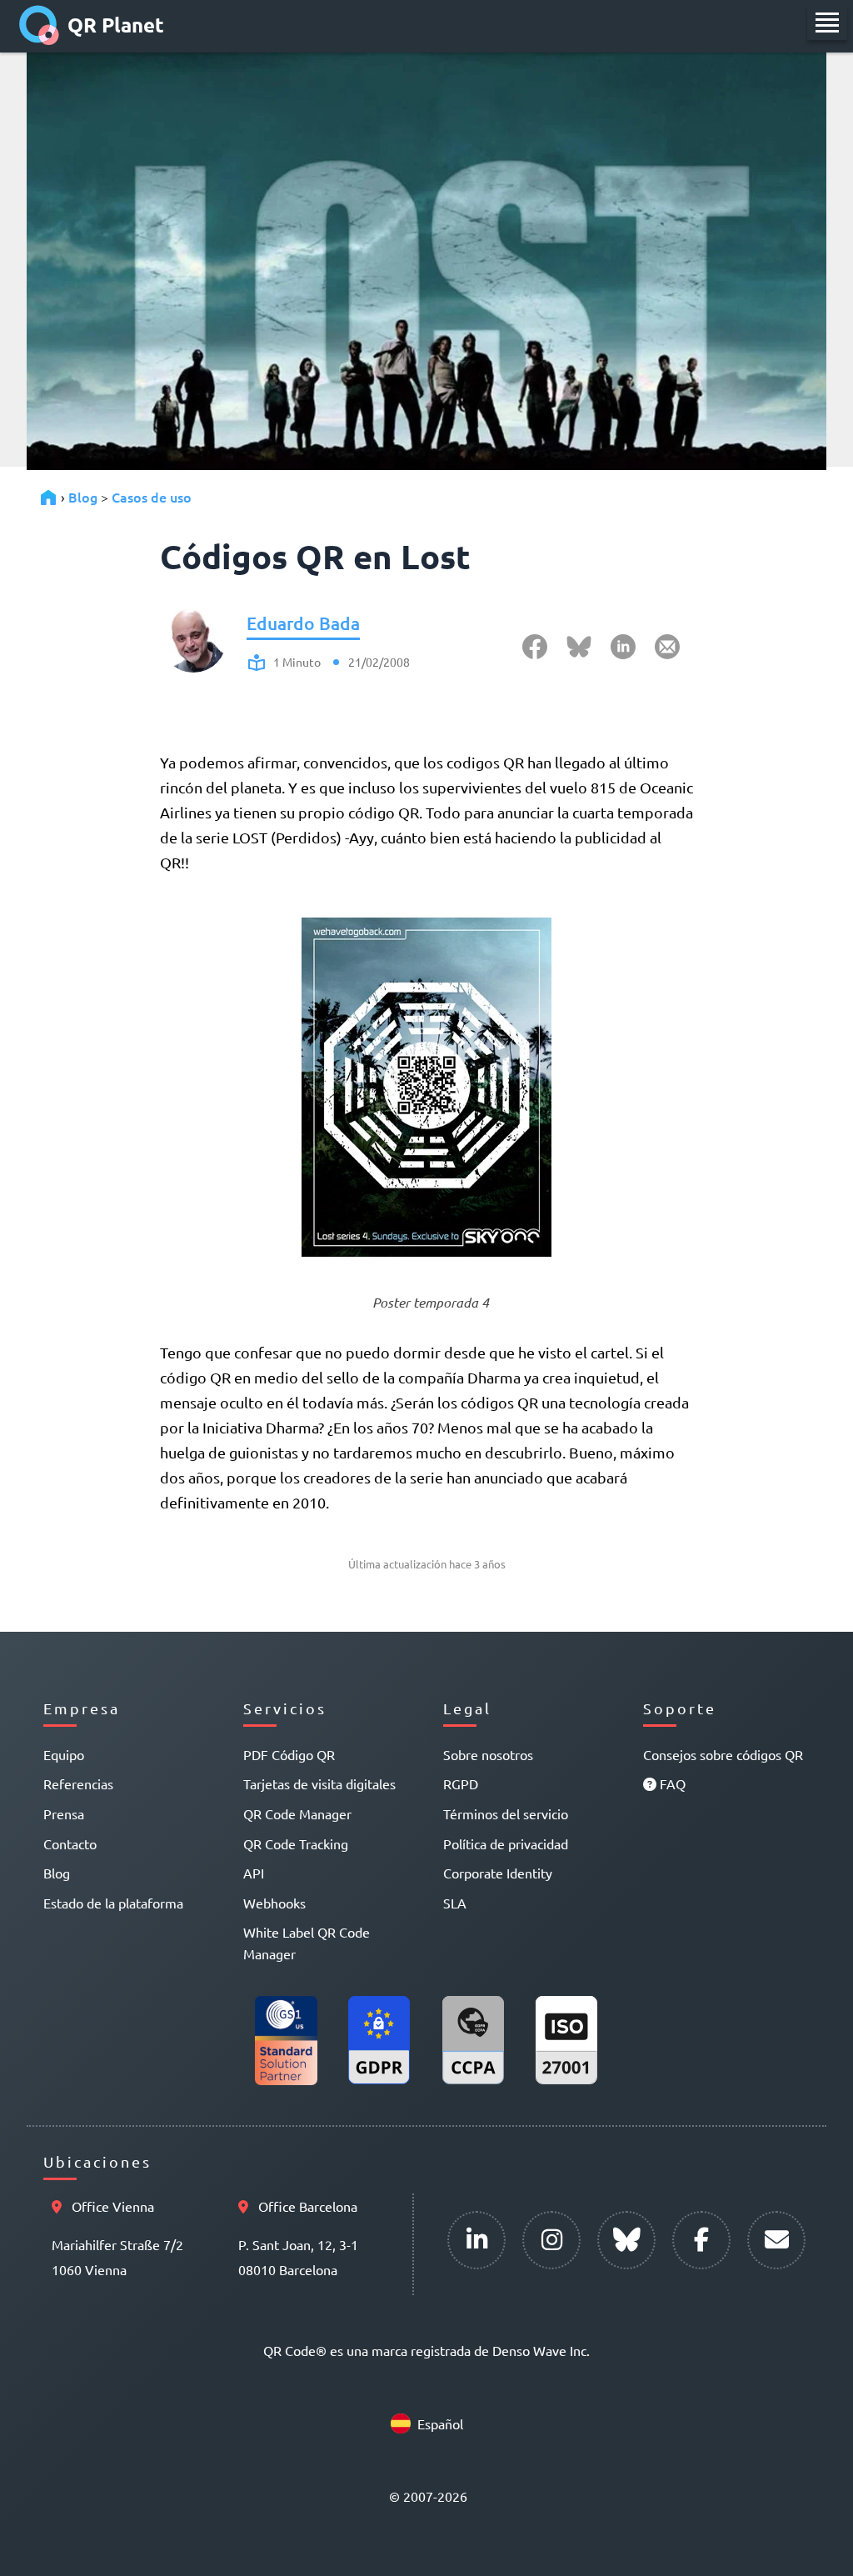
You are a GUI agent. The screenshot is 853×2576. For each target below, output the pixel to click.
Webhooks (274, 1903)
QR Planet (116, 25)
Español (440, 2423)
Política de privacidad (506, 1843)
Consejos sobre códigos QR (723, 1754)
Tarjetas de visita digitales (319, 1783)
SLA (455, 1903)
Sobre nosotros (488, 1754)
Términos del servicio (506, 1813)
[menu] (827, 23)
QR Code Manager (297, 1813)
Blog (83, 497)
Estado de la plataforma (113, 1903)
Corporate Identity (498, 1873)
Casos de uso (152, 497)
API (254, 1873)
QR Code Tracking (296, 1843)
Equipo (64, 1754)
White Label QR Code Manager (307, 1943)
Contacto (70, 1843)
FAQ (671, 1783)
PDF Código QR (289, 1754)
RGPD (461, 1783)
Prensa (64, 1813)
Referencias (78, 1783)
